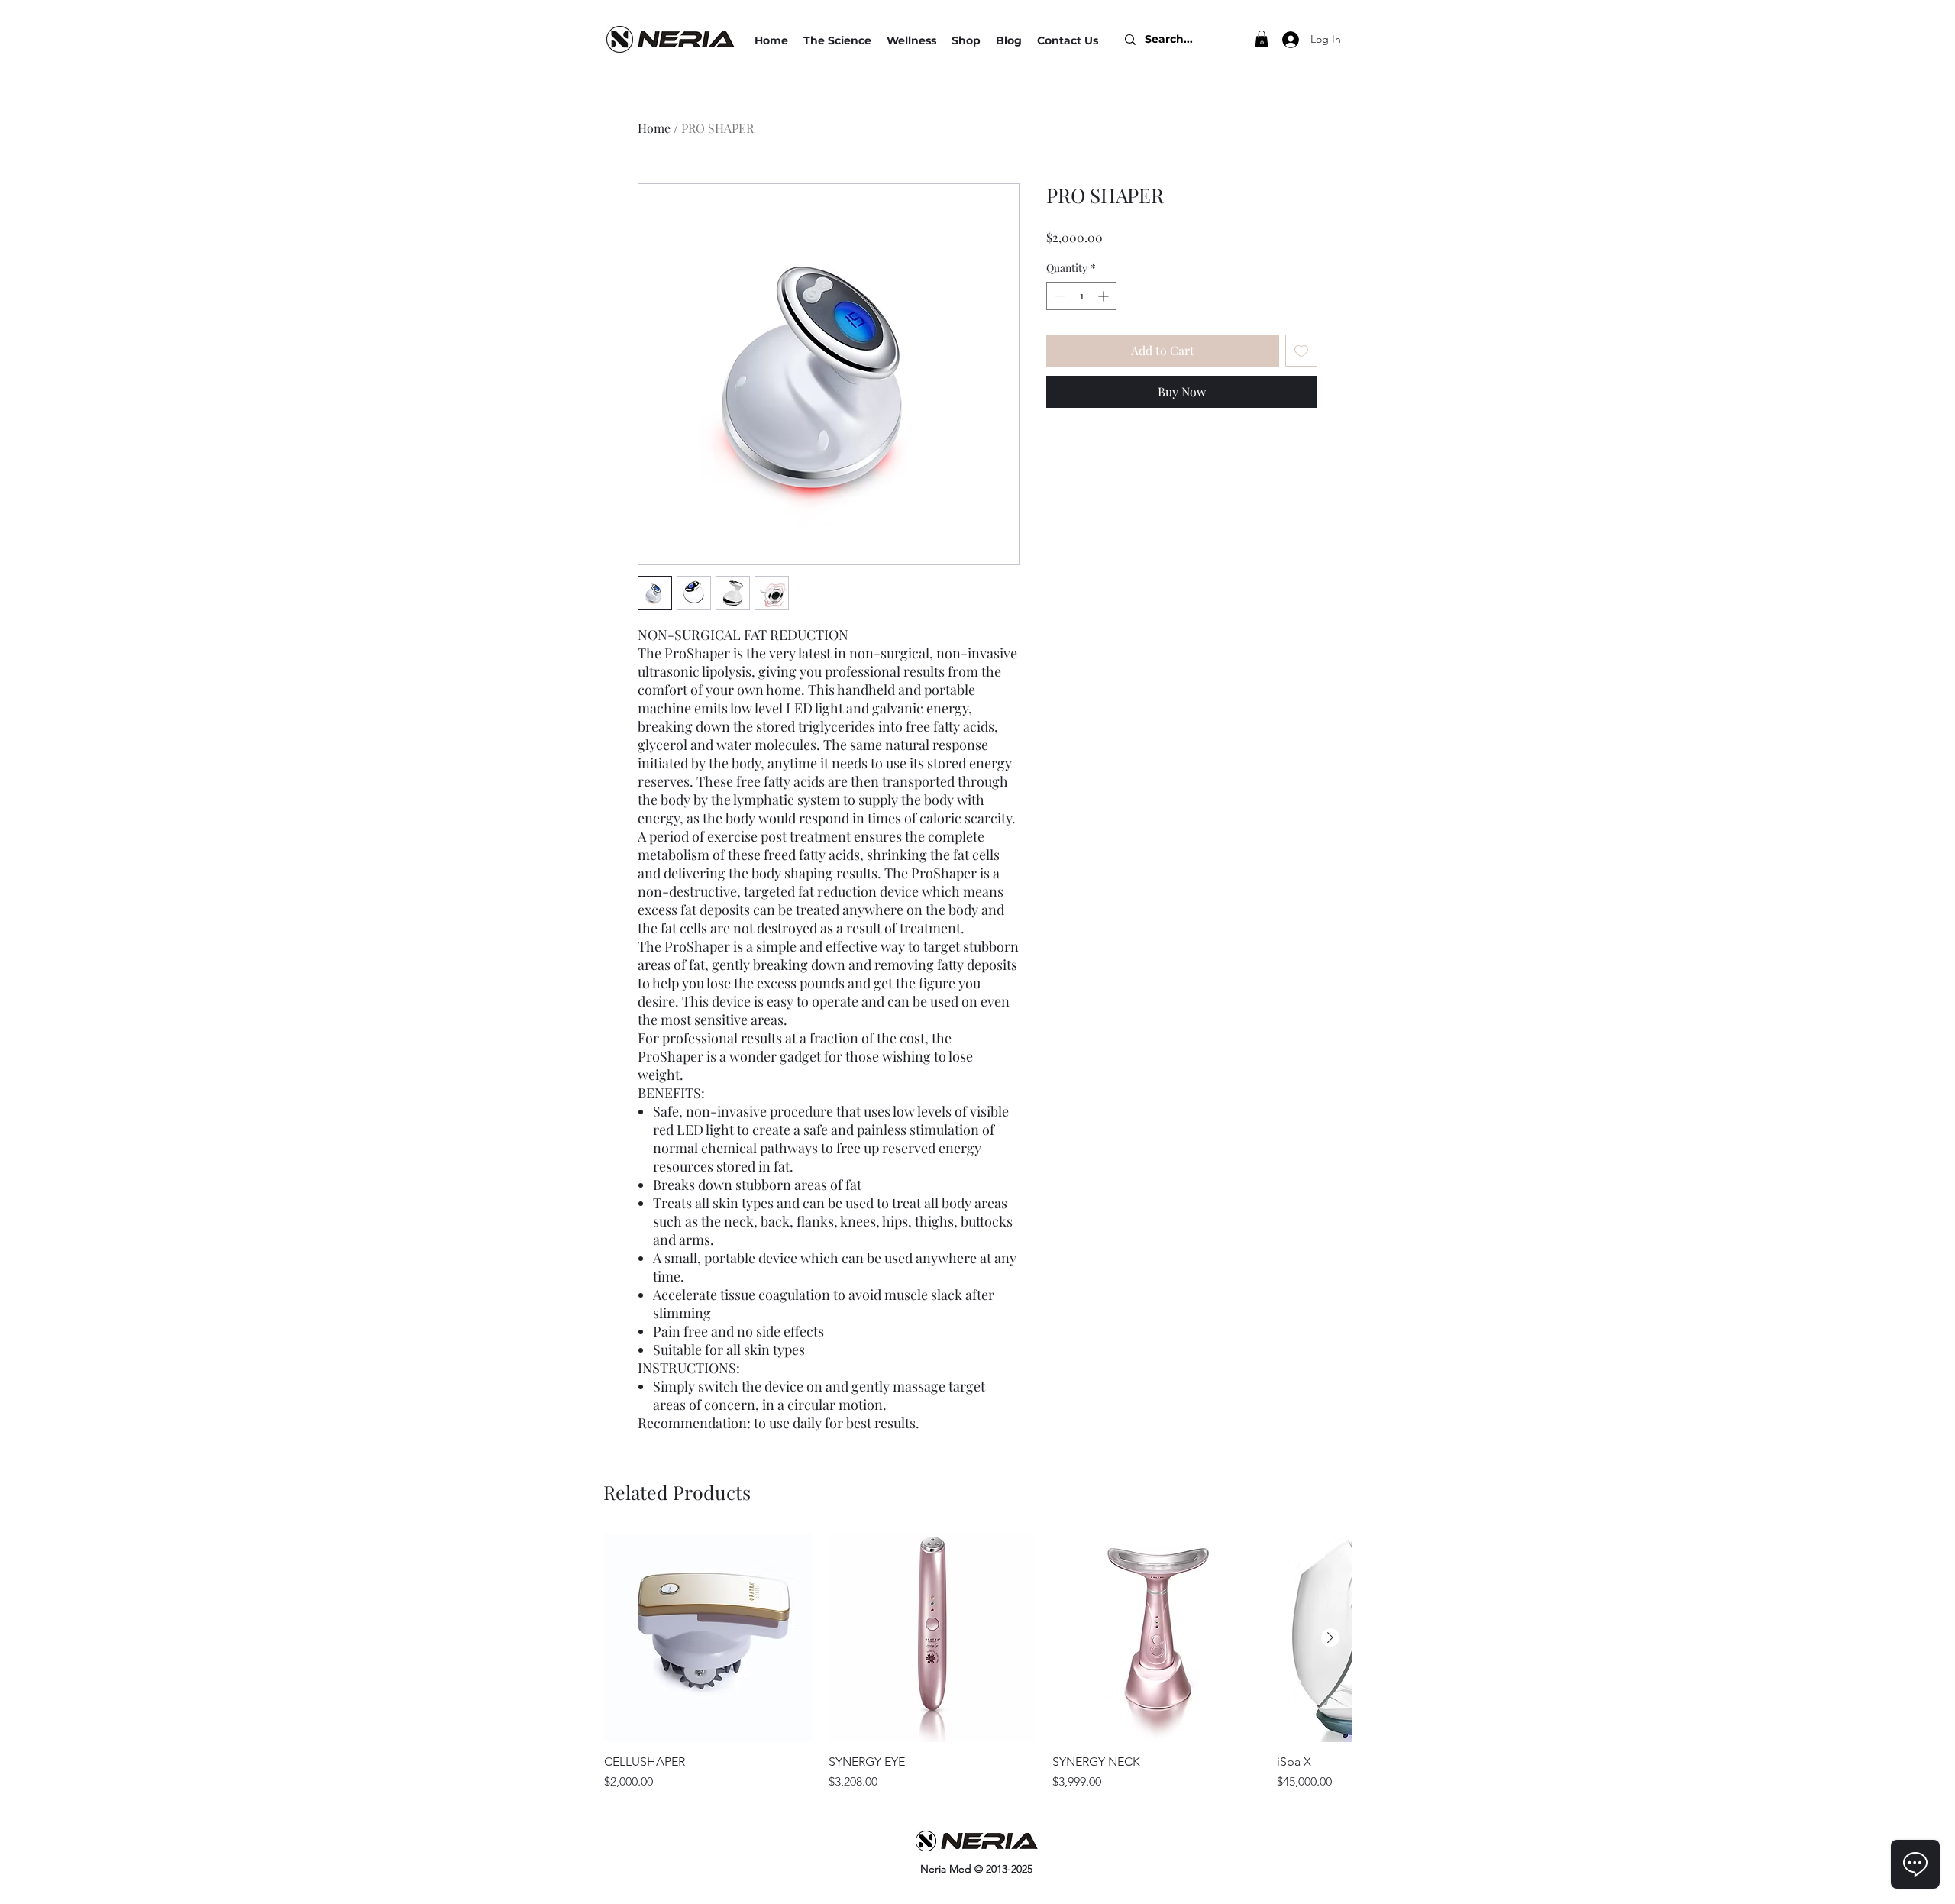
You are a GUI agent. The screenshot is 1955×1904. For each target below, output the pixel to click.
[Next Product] (1330, 1637)
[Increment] (1105, 296)
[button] (911, 40)
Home (654, 128)
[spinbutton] (1081, 296)
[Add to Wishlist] (1301, 351)
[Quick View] (709, 1638)
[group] (977, 1663)
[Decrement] (1058, 296)
